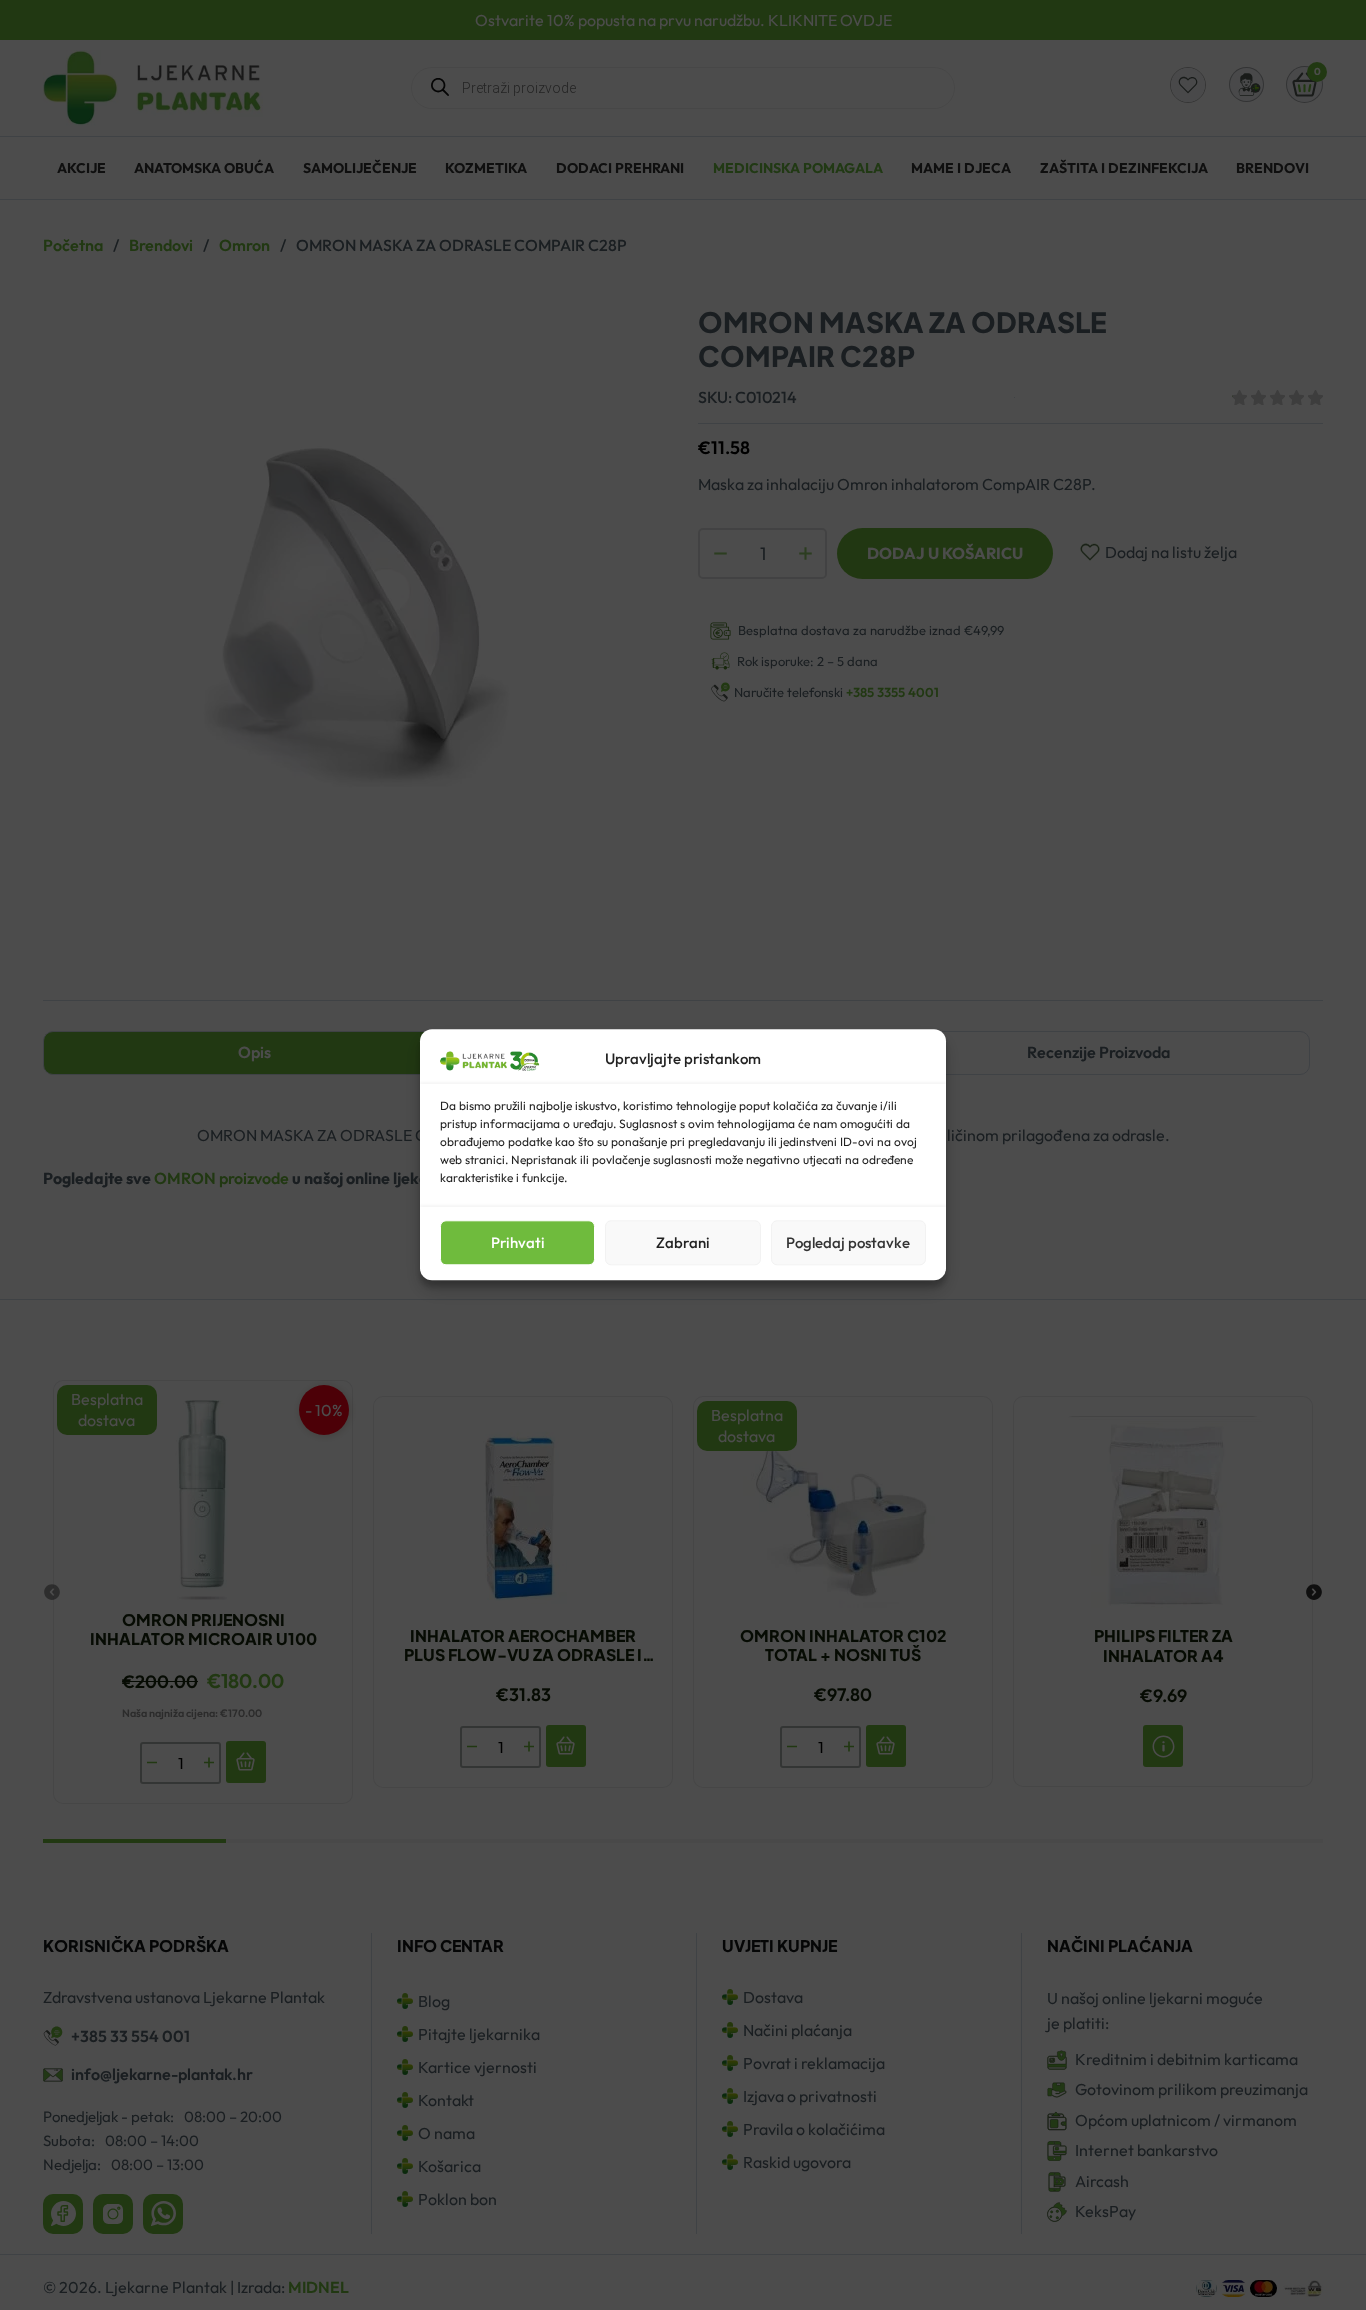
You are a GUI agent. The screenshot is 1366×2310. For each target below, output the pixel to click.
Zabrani (683, 1242)
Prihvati (518, 1242)
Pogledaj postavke (848, 1242)
